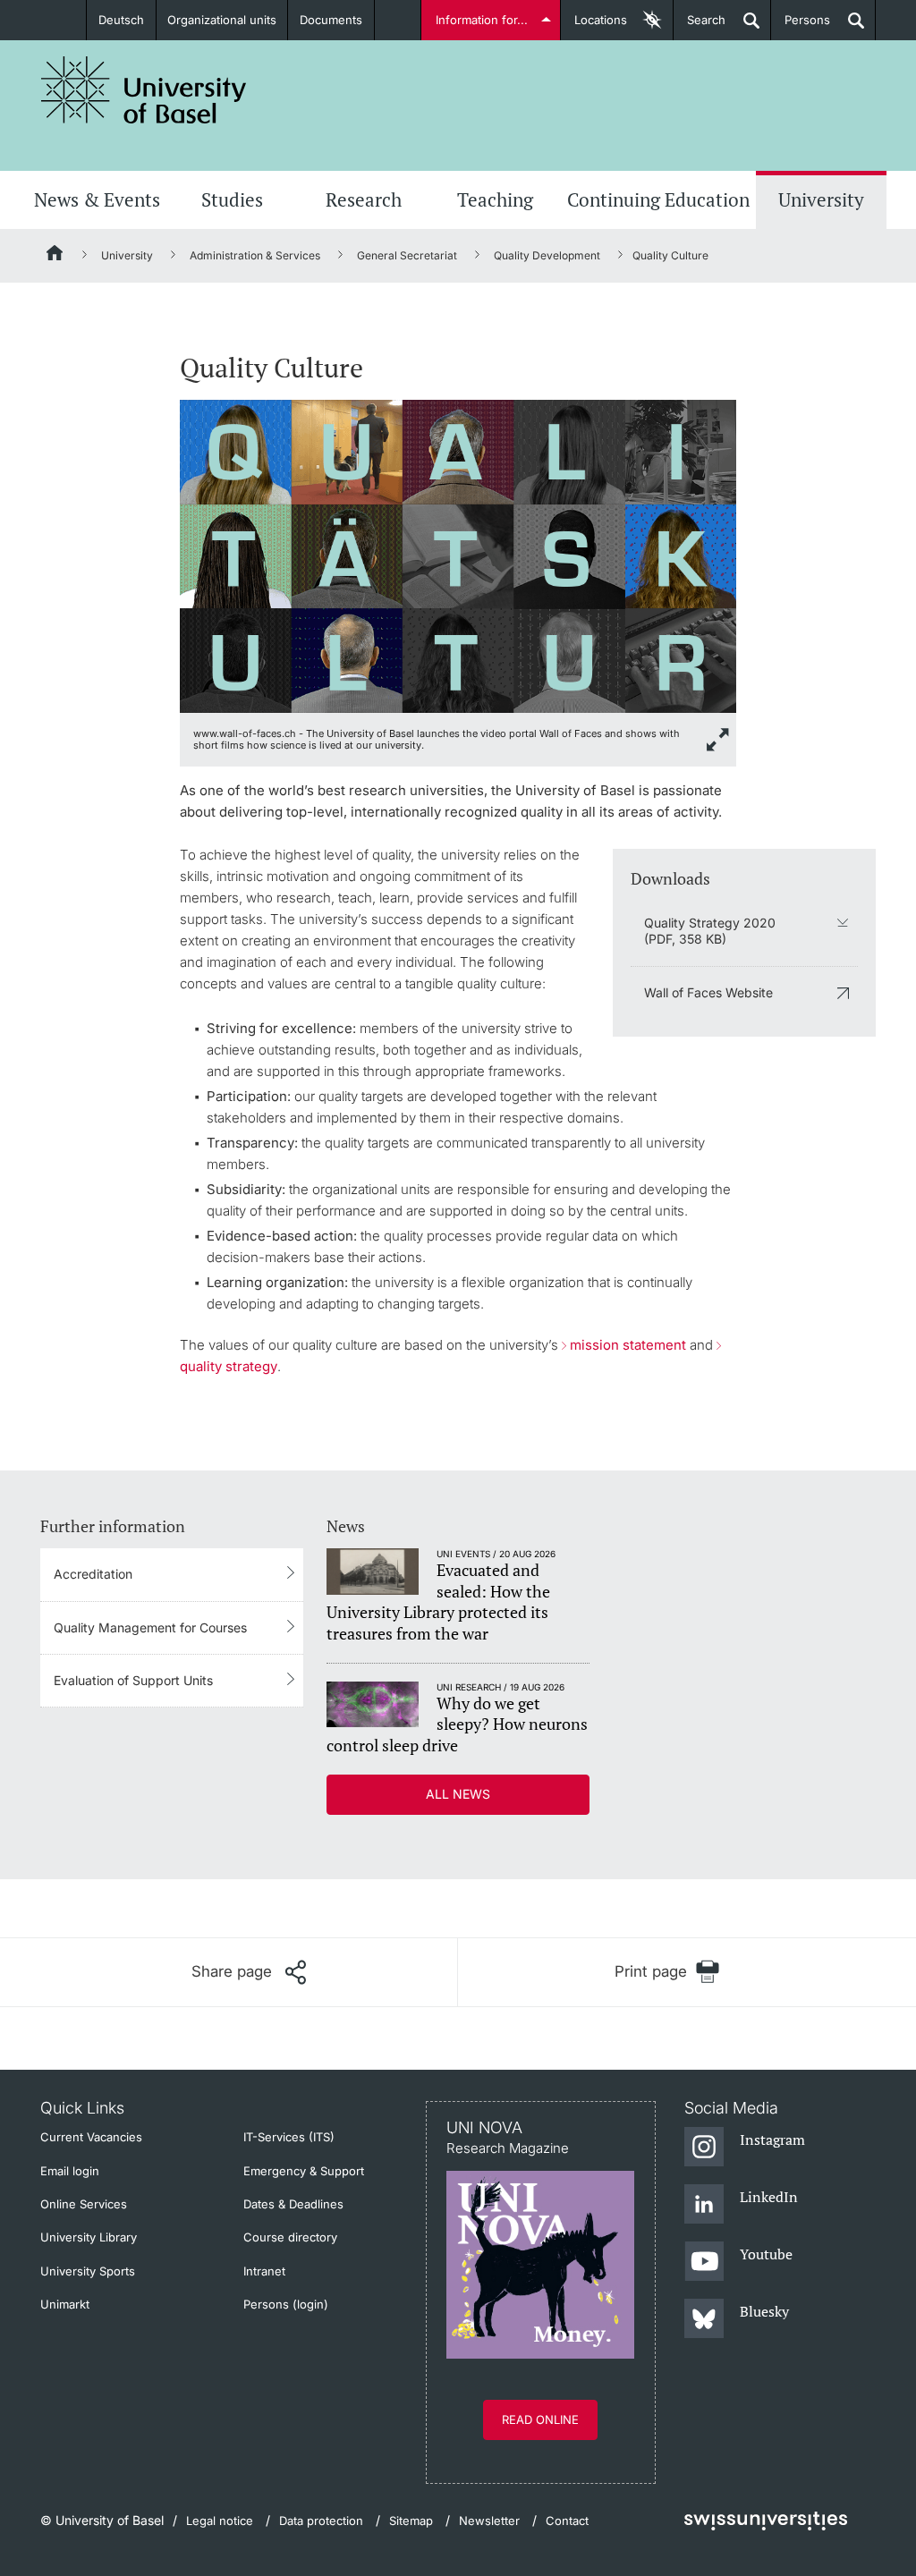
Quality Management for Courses (150, 1627)
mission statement (628, 1345)
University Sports (88, 2271)
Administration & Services (255, 255)
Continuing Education (658, 199)
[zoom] (458, 555)
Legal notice (220, 2521)
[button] (249, 1972)
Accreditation (93, 1574)
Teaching (495, 199)
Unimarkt (65, 2304)
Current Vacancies (91, 2137)
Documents (331, 20)
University (821, 199)
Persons (801, 26)
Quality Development (547, 255)
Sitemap (411, 2521)
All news (458, 1794)
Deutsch (121, 20)
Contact (567, 2521)
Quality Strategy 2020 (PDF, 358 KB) (710, 931)
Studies (232, 199)
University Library (89, 2237)
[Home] (55, 256)
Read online (540, 2419)
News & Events (97, 199)
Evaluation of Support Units (133, 1680)
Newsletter (489, 2521)
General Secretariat (407, 255)
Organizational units (222, 20)
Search (700, 26)
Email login (70, 2171)
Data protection (321, 2521)
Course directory (290, 2237)
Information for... (482, 20)
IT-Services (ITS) (289, 2137)
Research (364, 199)
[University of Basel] (144, 90)
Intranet (264, 2271)
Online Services (84, 2204)
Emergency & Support (304, 2171)
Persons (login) (286, 2304)
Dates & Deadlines (293, 2204)
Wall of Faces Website (708, 992)
